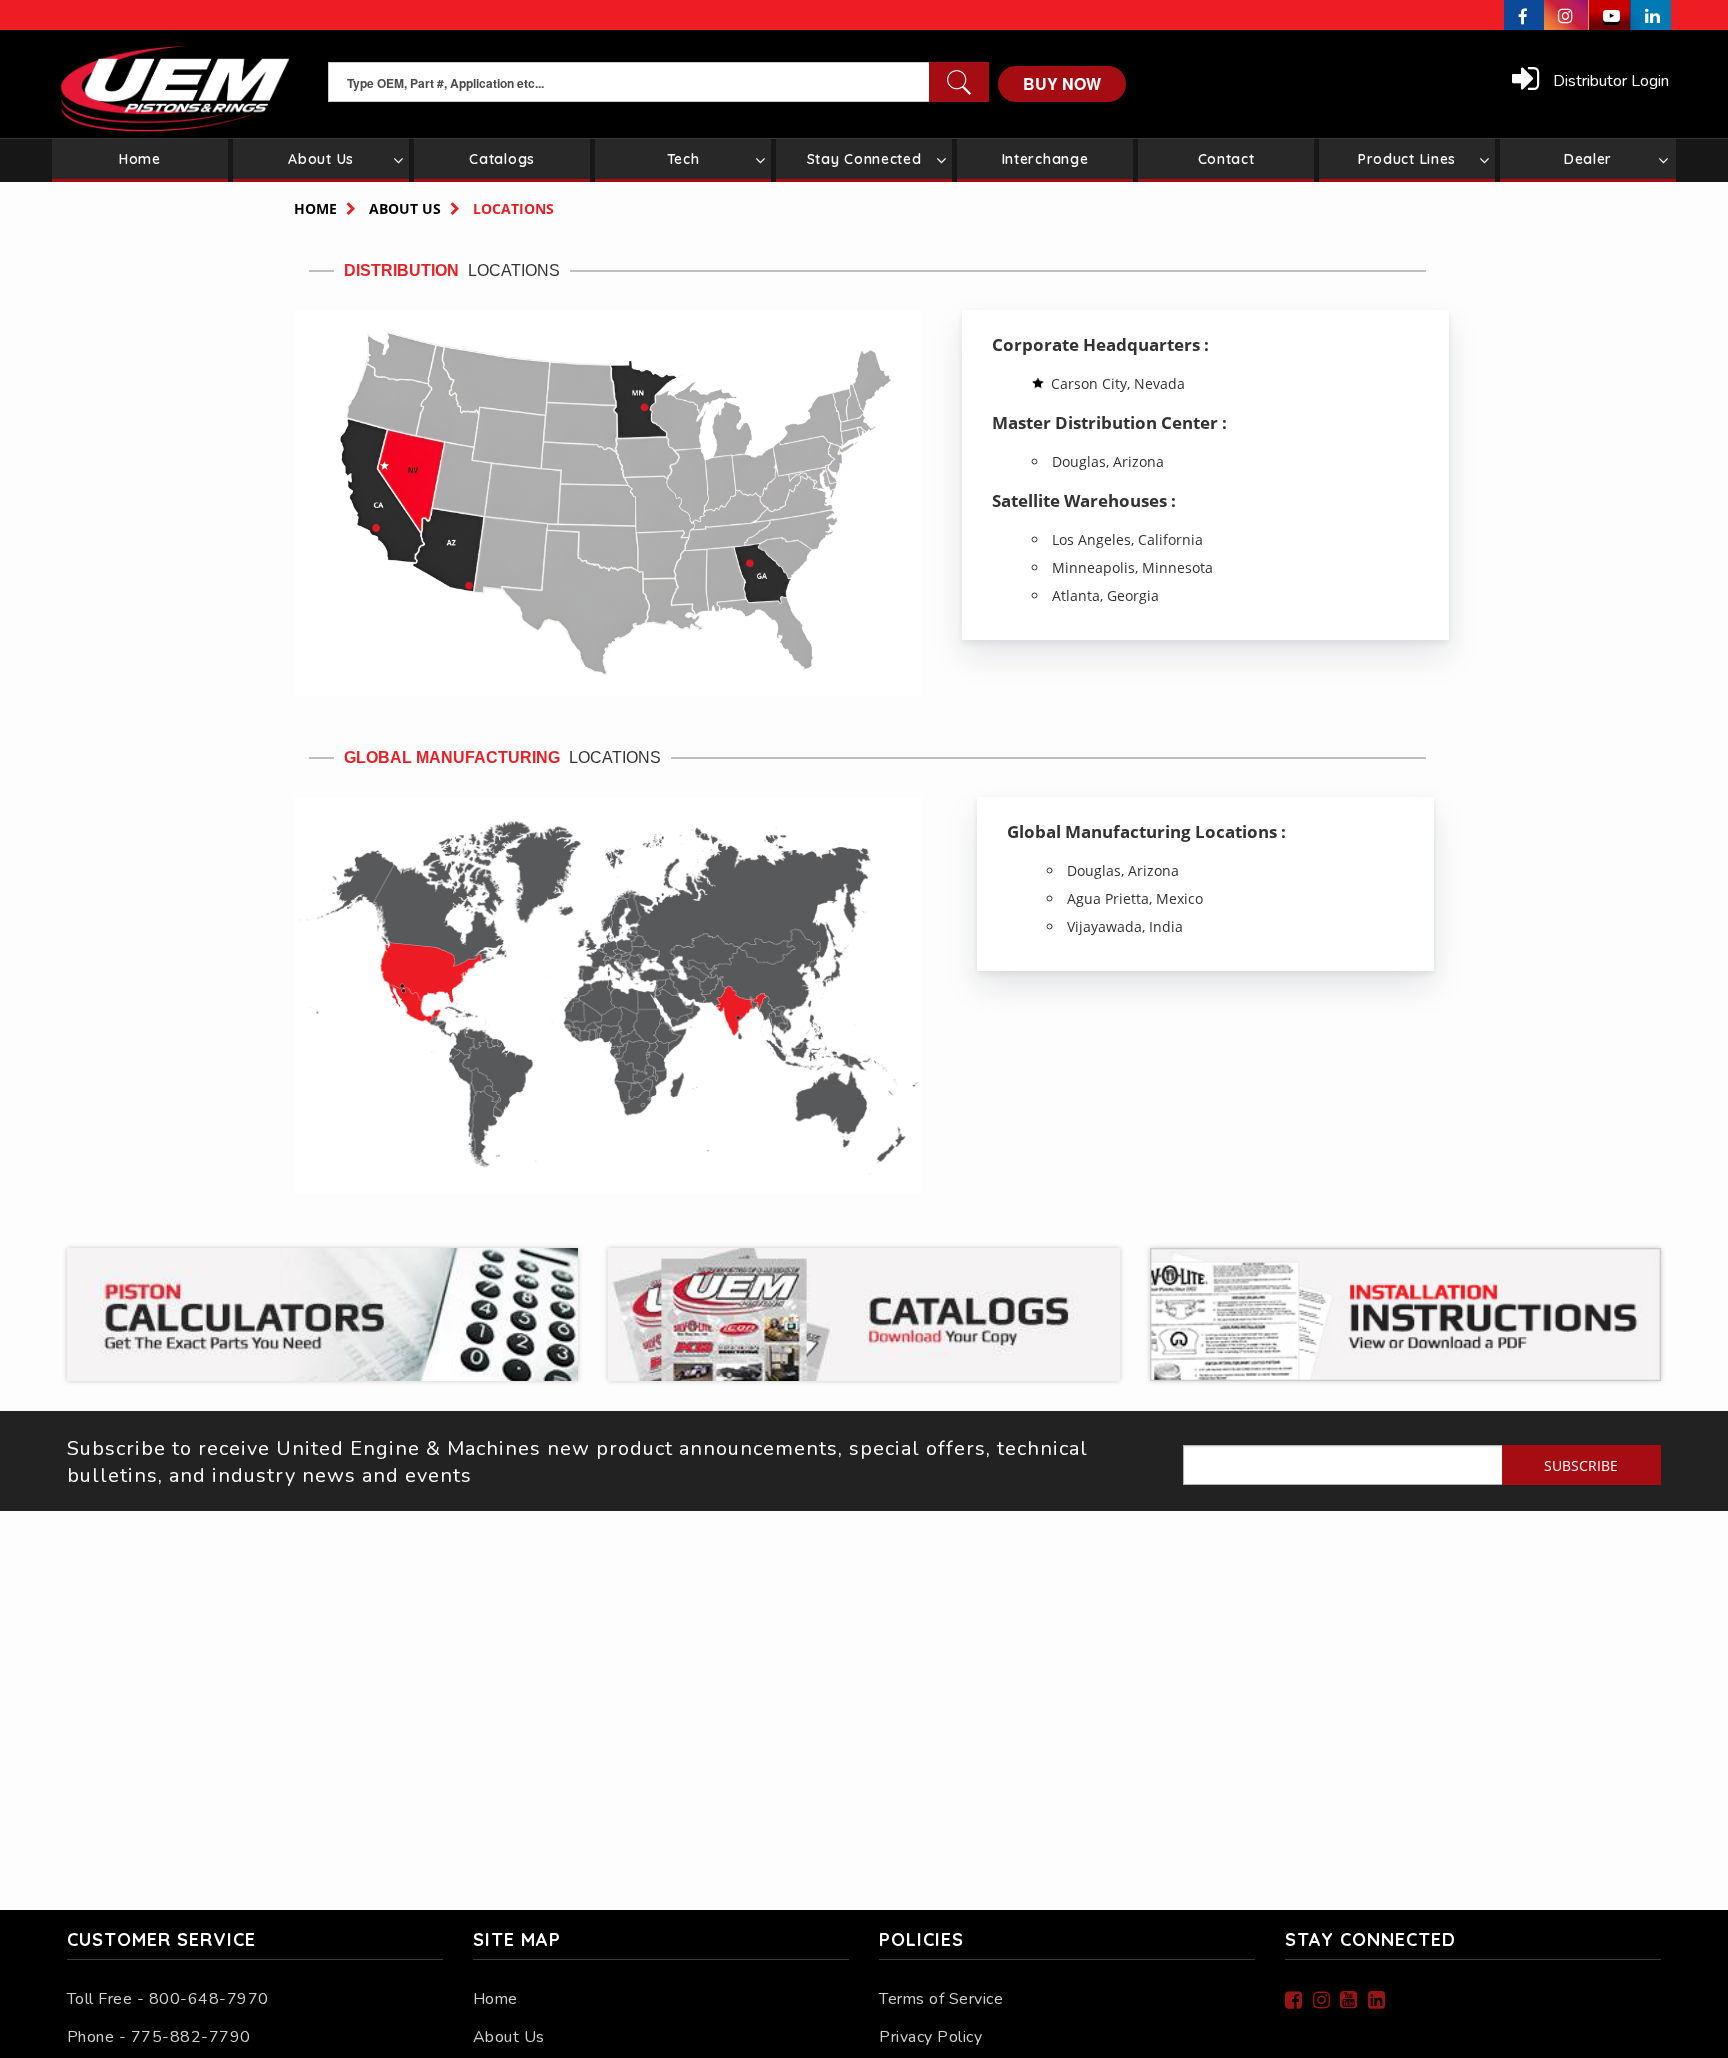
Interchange (1045, 159)
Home (140, 159)
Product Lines (1407, 159)
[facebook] (1524, 15)
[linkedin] (1651, 15)
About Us (321, 159)
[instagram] (1566, 15)
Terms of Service (941, 1999)
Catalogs (502, 159)
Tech (683, 159)
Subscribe (1581, 1465)
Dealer (1588, 159)
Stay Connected (864, 159)
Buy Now (1062, 83)
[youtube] (1610, 15)
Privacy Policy (930, 2037)
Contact (1226, 159)
